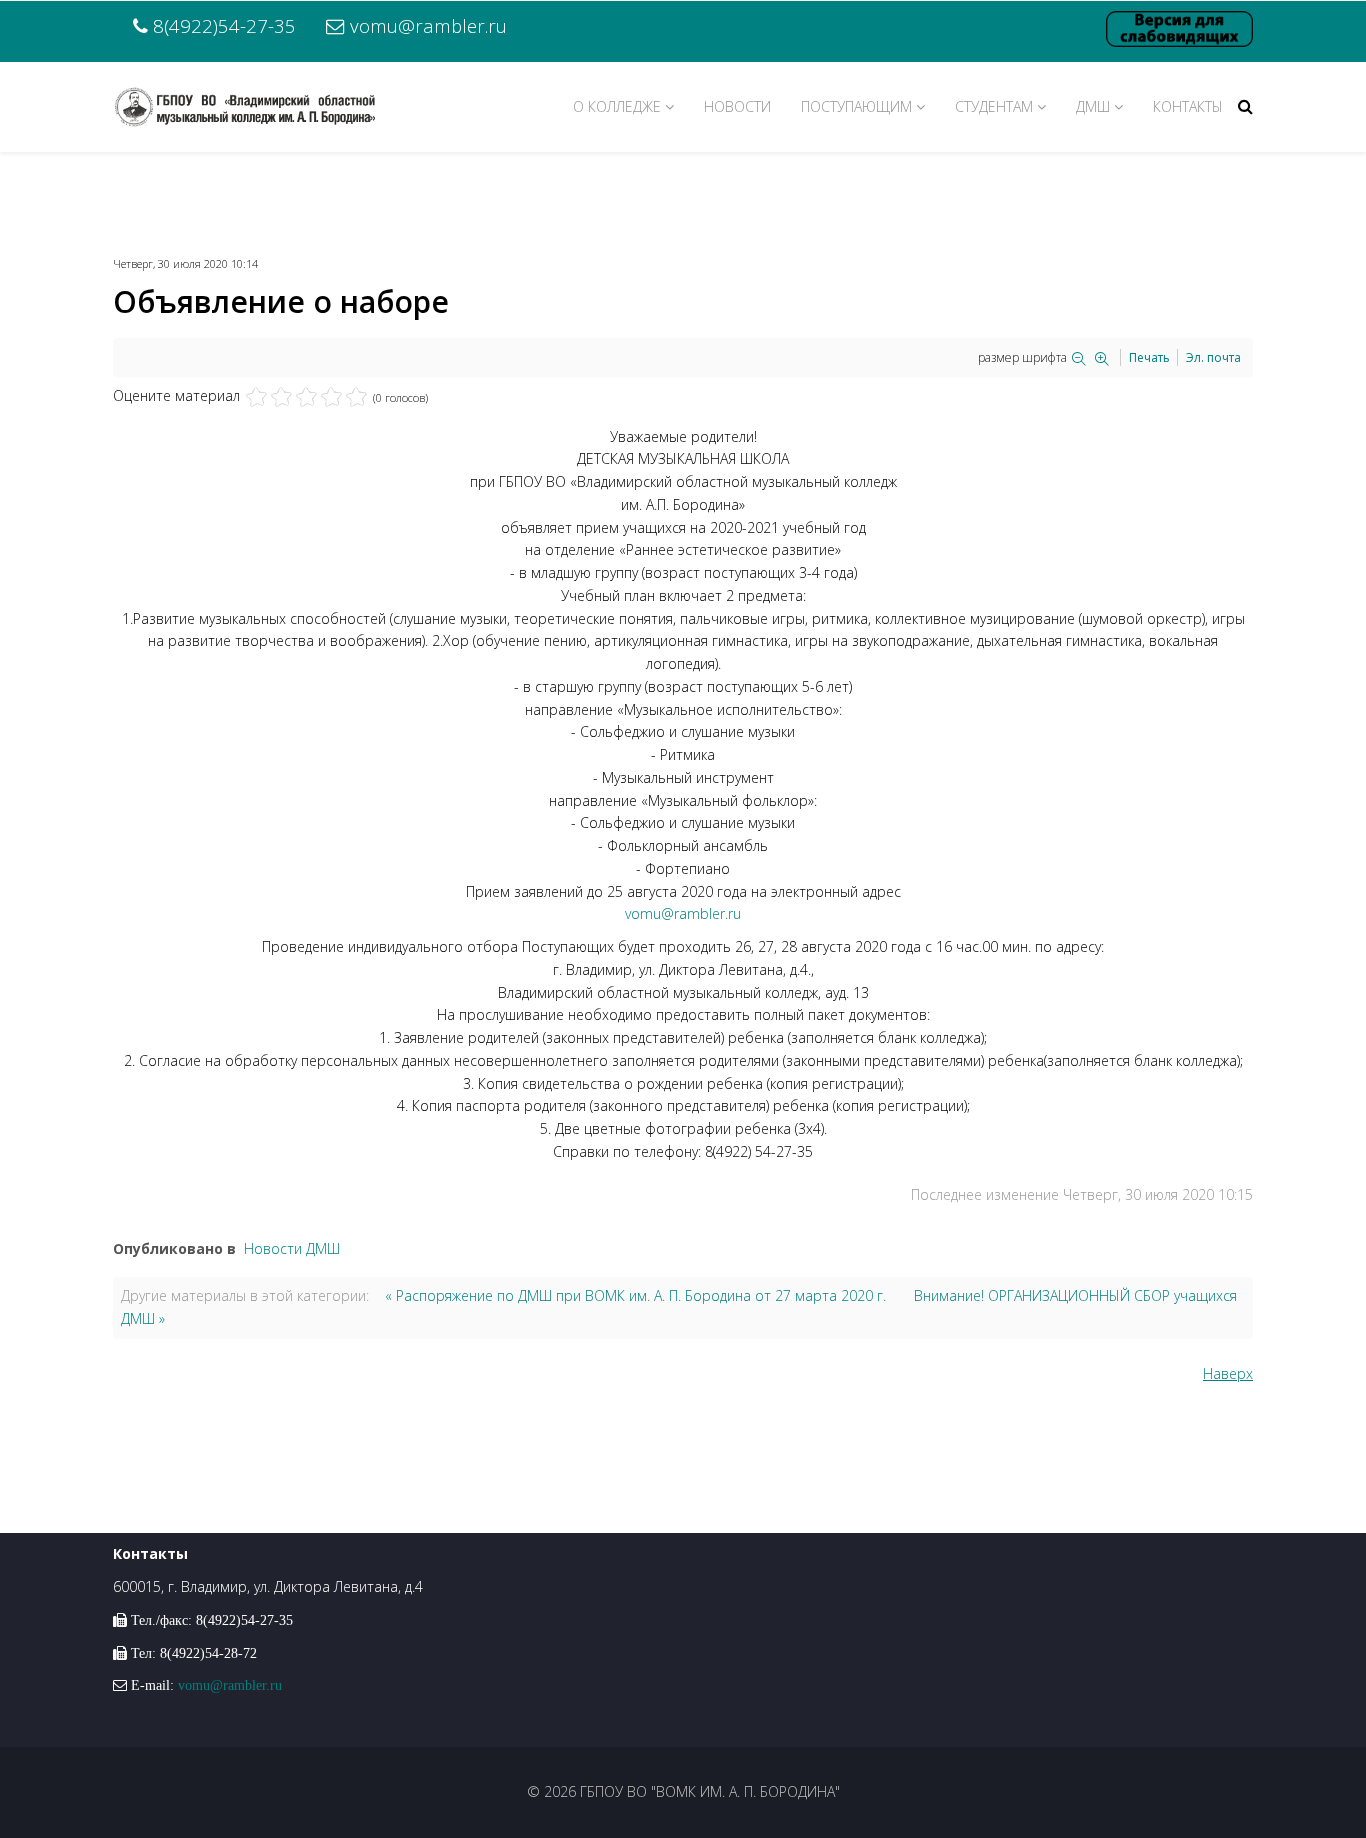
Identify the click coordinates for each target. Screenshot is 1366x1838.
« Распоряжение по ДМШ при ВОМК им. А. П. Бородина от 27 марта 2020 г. (635, 1295)
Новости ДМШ (292, 1248)
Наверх (1228, 1373)
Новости (737, 106)
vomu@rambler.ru (428, 25)
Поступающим (856, 106)
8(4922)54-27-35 (224, 25)
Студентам (994, 106)
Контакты (1188, 106)
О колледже (617, 106)
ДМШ (1093, 106)
